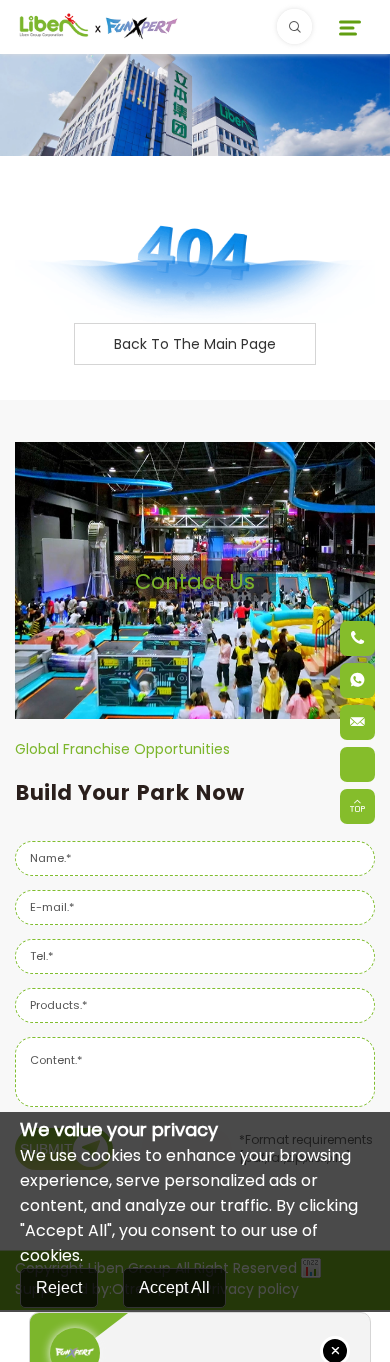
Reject (59, 1287)
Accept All (174, 1287)
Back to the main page (195, 344)
